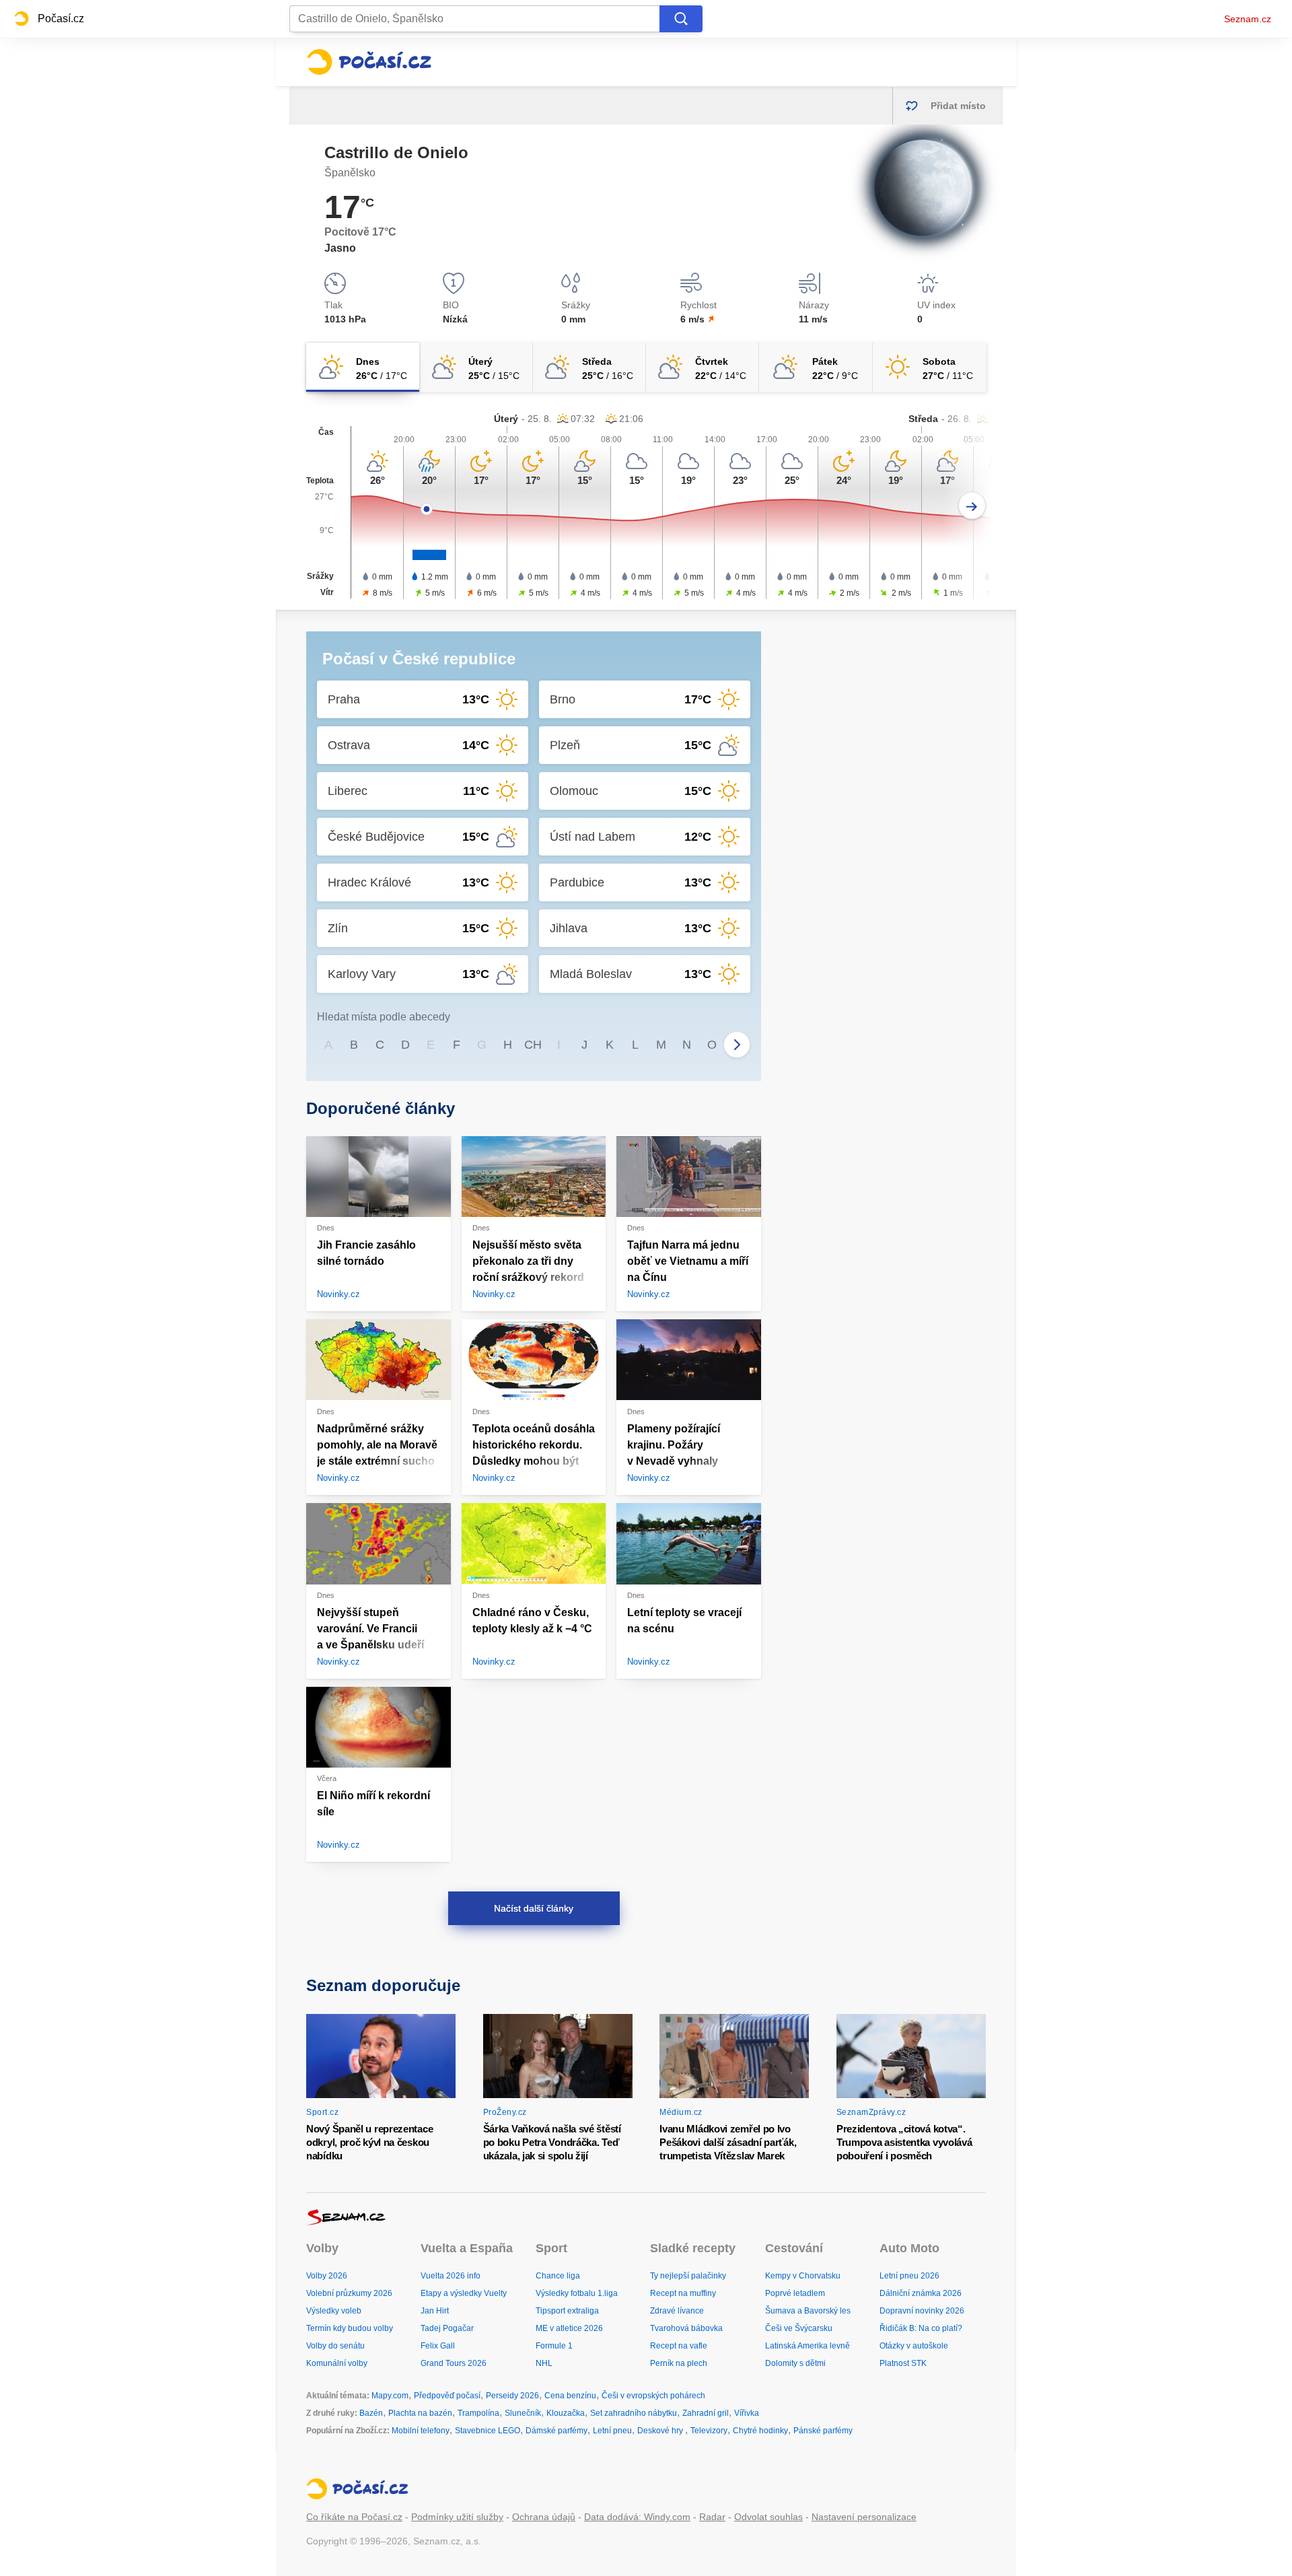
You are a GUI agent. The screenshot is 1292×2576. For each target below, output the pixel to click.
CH (533, 1045)
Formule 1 (554, 2346)
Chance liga (558, 2276)
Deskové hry (661, 2431)
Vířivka (747, 2413)
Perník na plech (679, 2363)
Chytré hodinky (760, 2431)
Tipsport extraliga (567, 2311)
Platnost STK (903, 2363)
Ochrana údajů (544, 2517)
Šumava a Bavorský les (808, 2311)
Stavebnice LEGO (488, 2431)
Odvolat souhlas (768, 2517)
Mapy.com (390, 2396)
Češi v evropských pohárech (653, 2396)
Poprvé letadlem (795, 2293)
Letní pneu (612, 2431)
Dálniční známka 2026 (921, 2293)
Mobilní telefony (421, 2431)
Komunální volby (337, 2363)
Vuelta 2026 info (451, 2276)
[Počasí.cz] (369, 62)
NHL (544, 2363)
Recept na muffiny (683, 2293)
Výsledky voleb (334, 2311)
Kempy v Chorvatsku (803, 2276)
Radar (712, 2517)
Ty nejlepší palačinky (688, 2276)
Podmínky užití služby (457, 2517)
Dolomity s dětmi (795, 2363)
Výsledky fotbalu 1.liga (577, 2293)
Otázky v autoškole (914, 2346)
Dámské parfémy (557, 2431)
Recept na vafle (679, 2346)
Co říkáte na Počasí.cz (354, 2517)
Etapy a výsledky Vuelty (464, 2293)
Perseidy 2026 (512, 2396)
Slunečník (523, 2413)
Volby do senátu (335, 2346)
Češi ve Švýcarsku (799, 2328)
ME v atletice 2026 (569, 2328)
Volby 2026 (327, 2276)
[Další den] (972, 506)
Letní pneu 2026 (909, 2276)
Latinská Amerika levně (808, 2346)
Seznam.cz (1248, 19)
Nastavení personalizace (864, 2517)
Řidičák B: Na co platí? (921, 2328)
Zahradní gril (706, 2413)
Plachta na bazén (420, 2413)
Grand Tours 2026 (454, 2363)
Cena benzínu (570, 2396)
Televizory (709, 2431)
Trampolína (478, 2413)
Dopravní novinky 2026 (922, 2311)
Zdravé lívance (677, 2311)
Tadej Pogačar (447, 2328)
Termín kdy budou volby (350, 2328)
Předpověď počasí (447, 2396)
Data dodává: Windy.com (637, 2517)
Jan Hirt (435, 2311)
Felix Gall (438, 2346)
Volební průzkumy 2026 (349, 2293)
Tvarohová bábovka (686, 2328)
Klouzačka (566, 2413)
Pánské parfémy (823, 2431)
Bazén (371, 2413)
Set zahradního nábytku (634, 2413)
